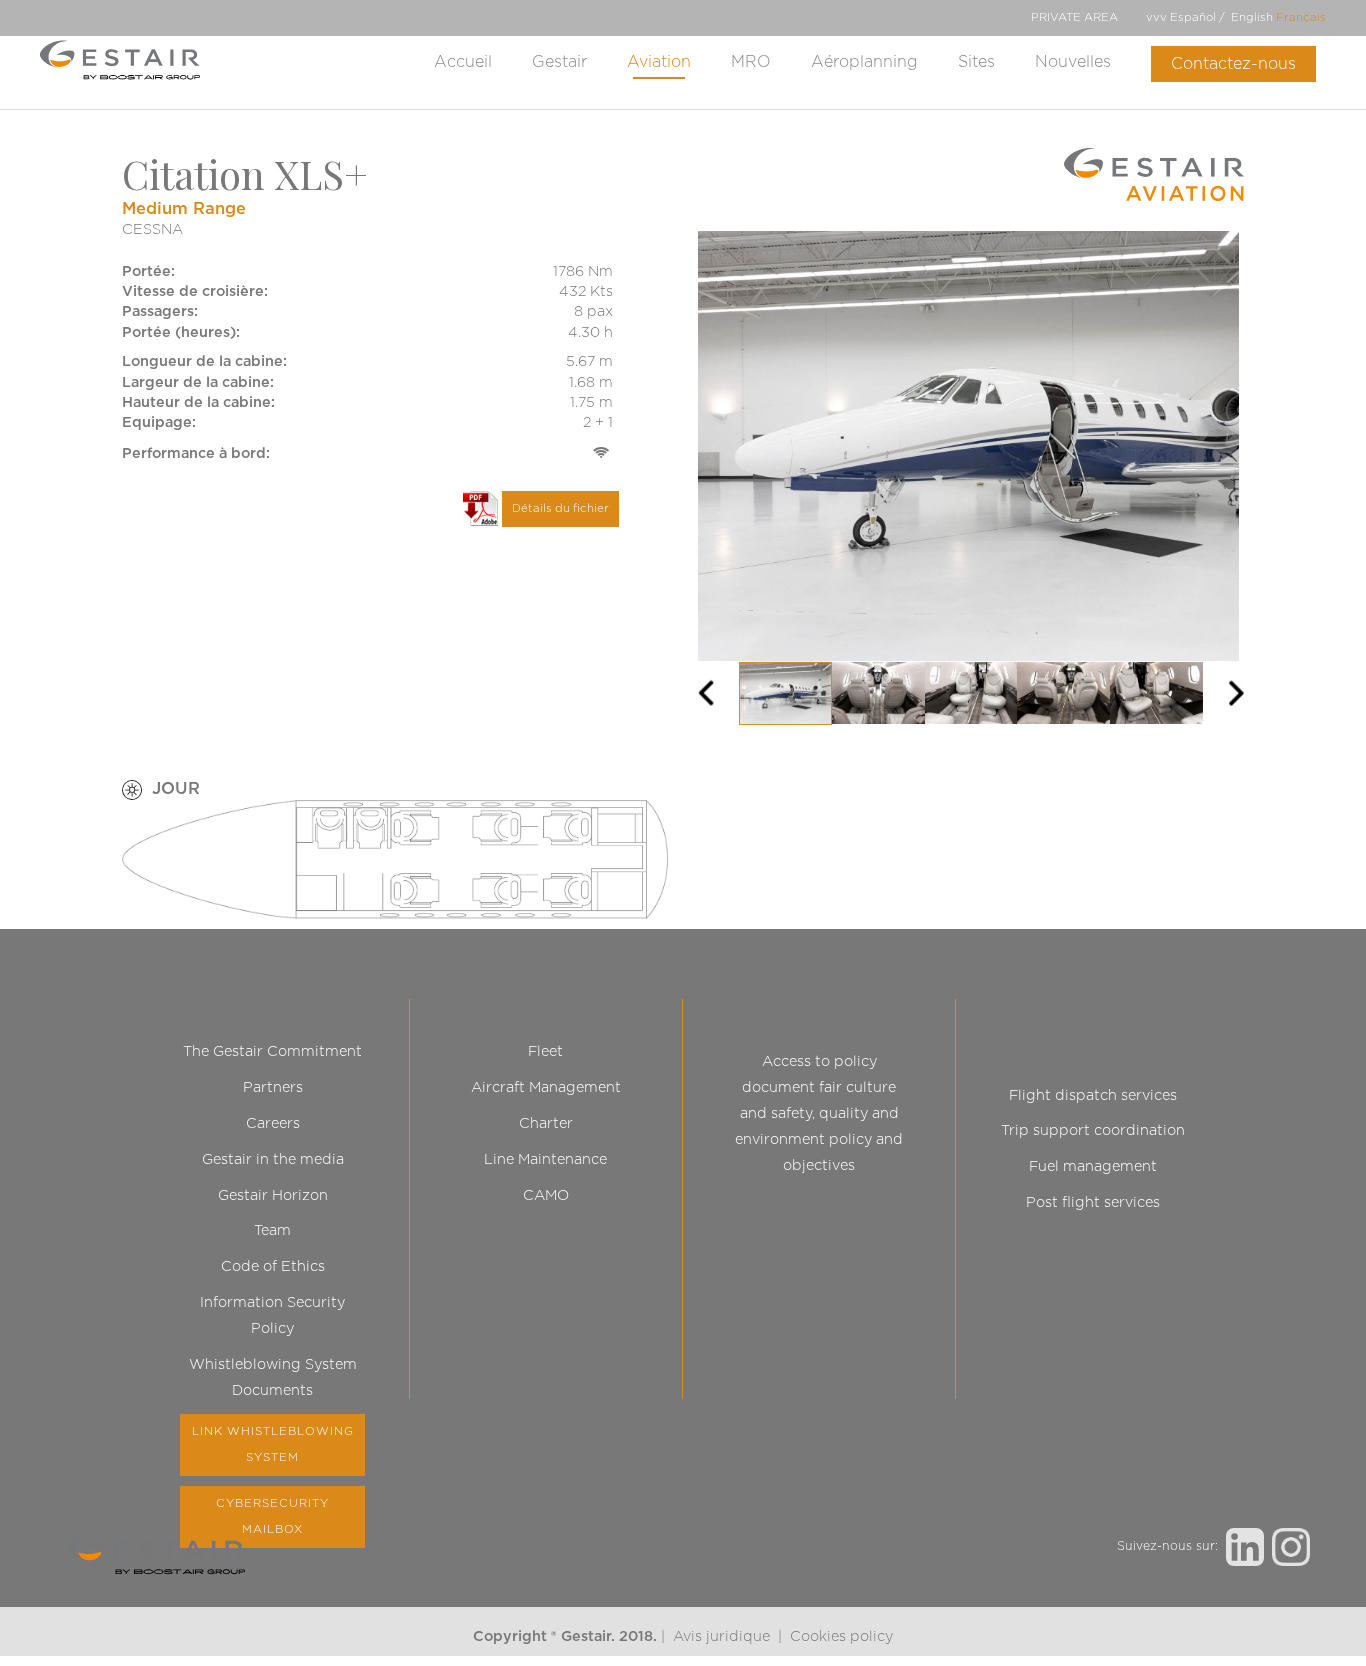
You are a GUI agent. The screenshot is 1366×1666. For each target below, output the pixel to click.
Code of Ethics (273, 1266)
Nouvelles (1073, 62)
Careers (273, 1123)
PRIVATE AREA (1074, 17)
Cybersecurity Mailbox (272, 1516)
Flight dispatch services (1093, 1095)
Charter (546, 1123)
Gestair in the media (273, 1159)
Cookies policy (841, 1636)
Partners (273, 1087)
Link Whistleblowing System (273, 1444)
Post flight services (1093, 1202)
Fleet (545, 1051)
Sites (976, 62)
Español (1193, 17)
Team (272, 1230)
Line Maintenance (545, 1159)
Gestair (559, 62)
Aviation (659, 62)
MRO (751, 62)
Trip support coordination (1093, 1130)
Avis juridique (721, 1636)
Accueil (463, 62)
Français (1301, 17)
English (1252, 17)
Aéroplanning (864, 62)
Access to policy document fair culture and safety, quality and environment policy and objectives (819, 1113)
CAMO (546, 1195)
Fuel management (1093, 1166)
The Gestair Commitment (272, 1051)
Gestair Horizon (273, 1195)
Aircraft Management (546, 1087)
